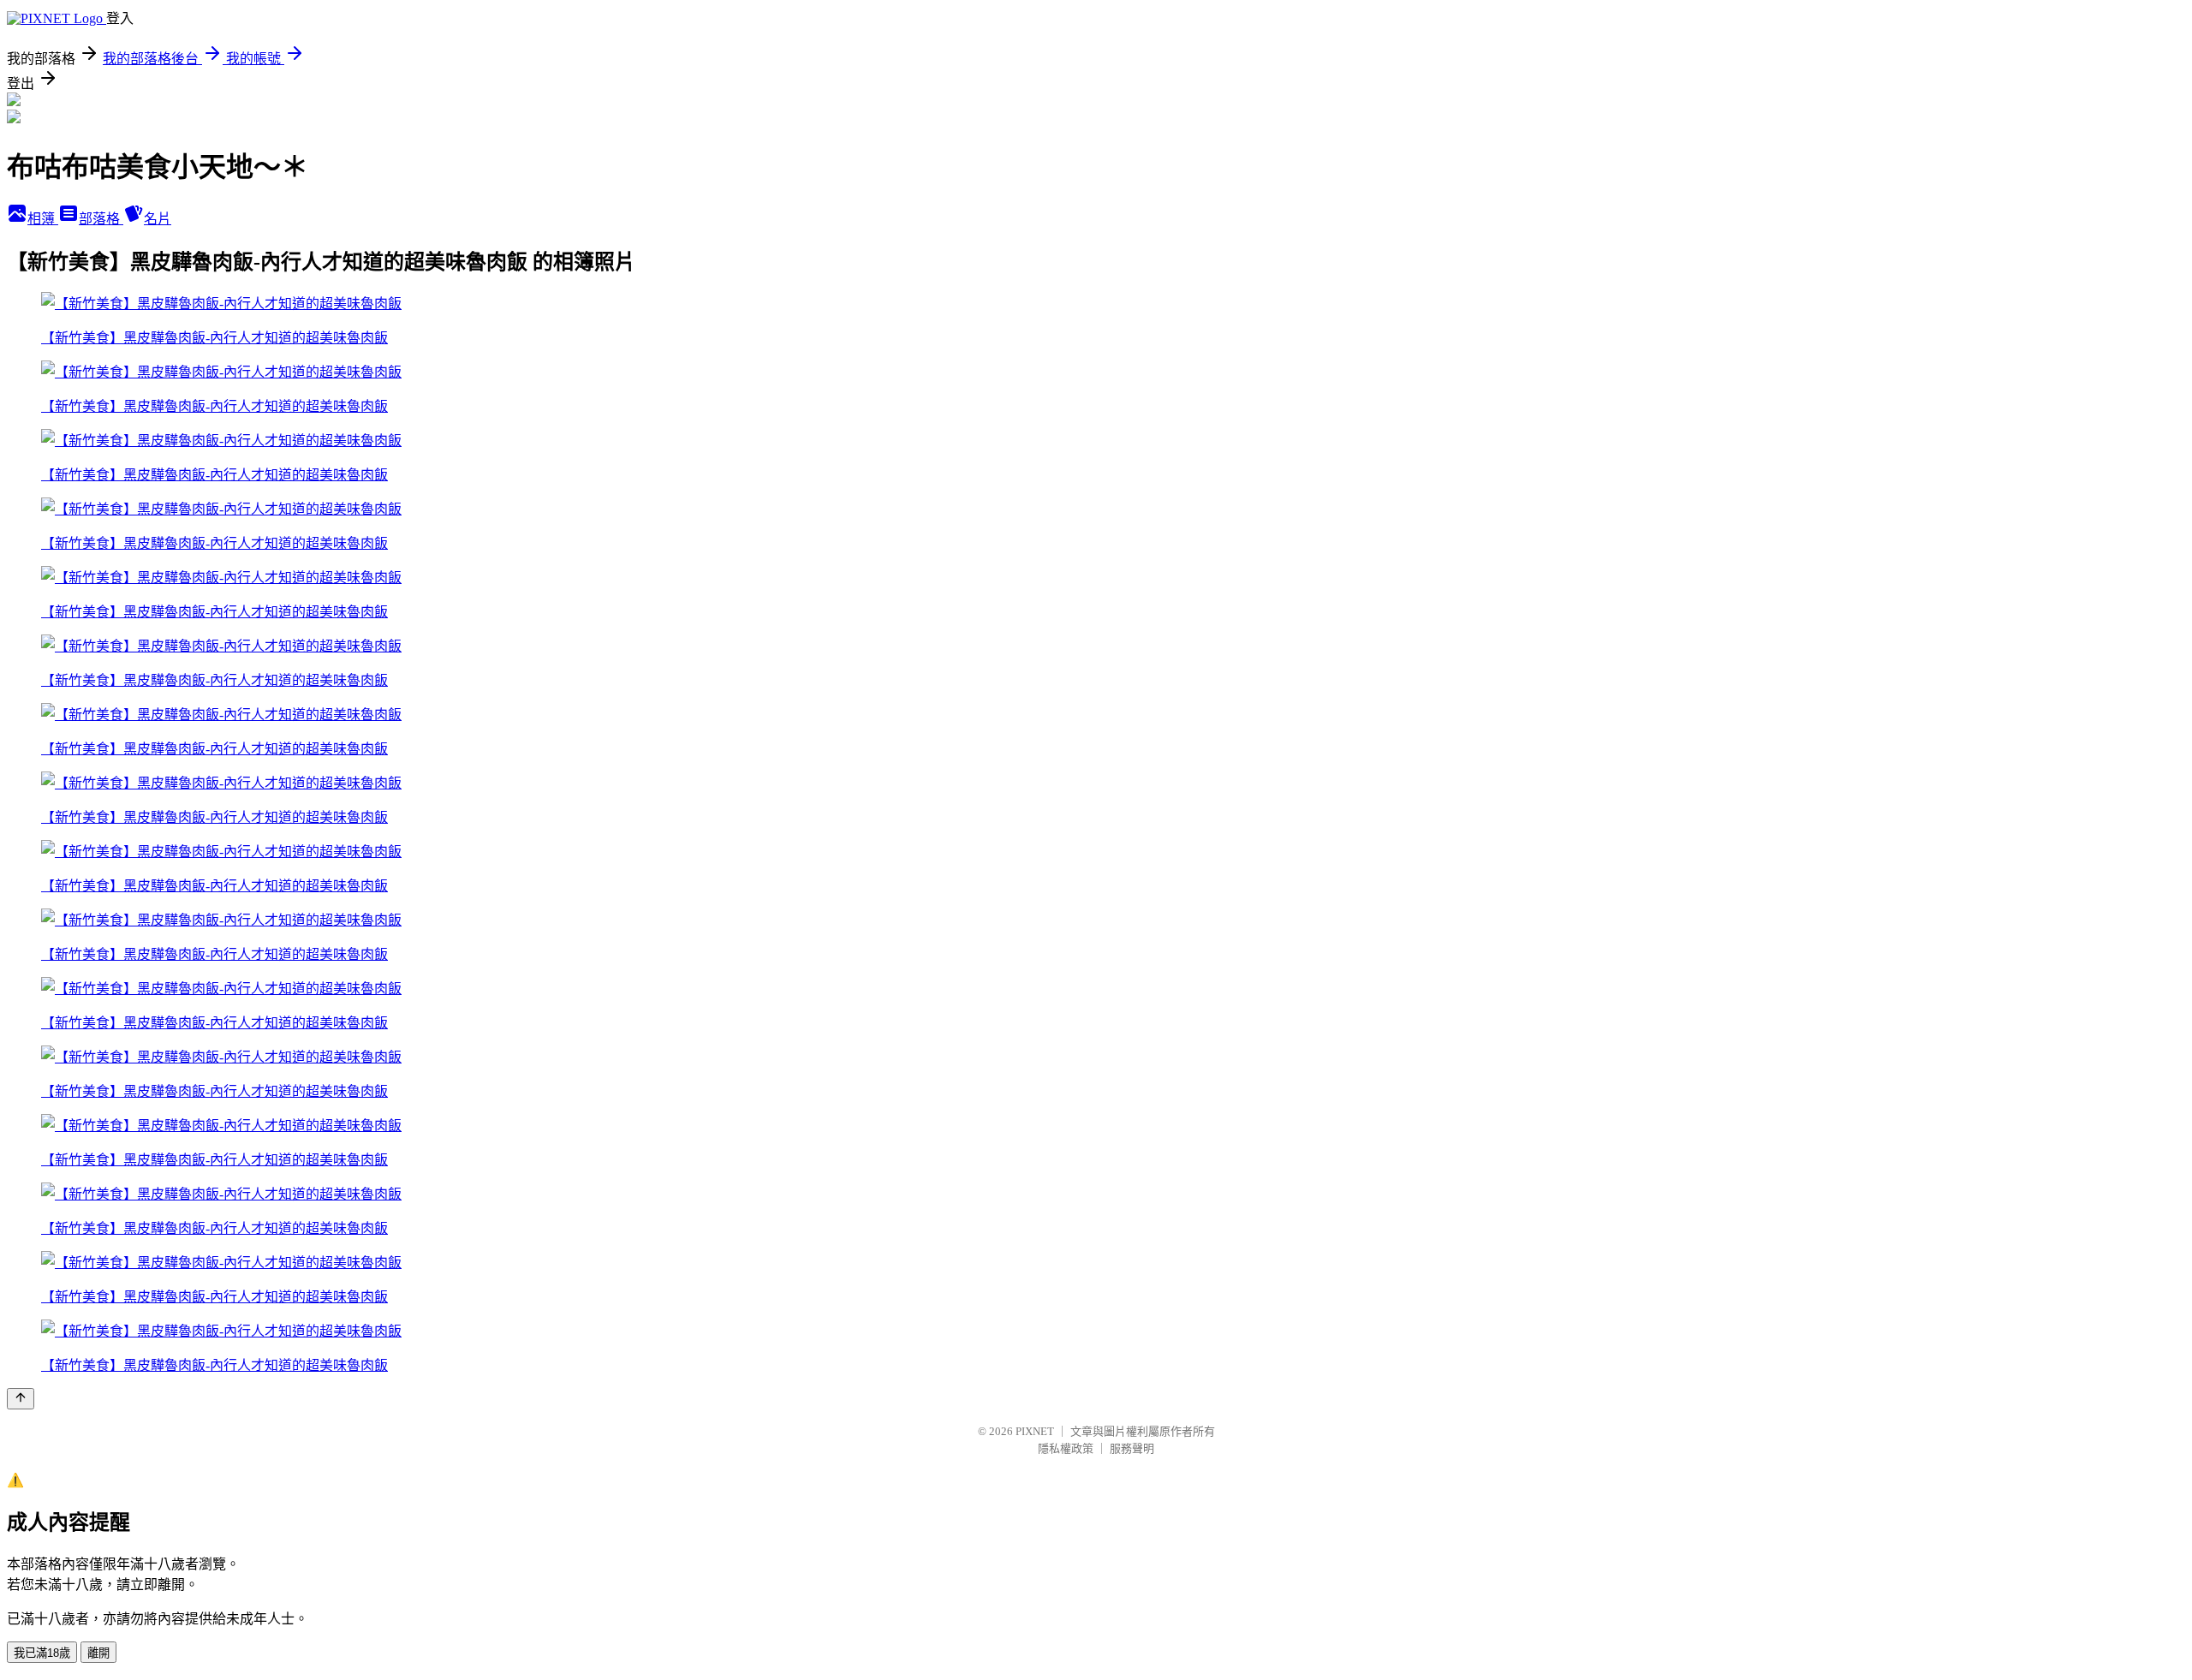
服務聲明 (1132, 1448)
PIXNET (1035, 1431)
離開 (98, 1653)
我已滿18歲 (42, 1653)
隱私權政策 (1066, 1448)
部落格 (101, 219)
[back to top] (21, 1399)
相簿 (43, 219)
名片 (158, 219)
